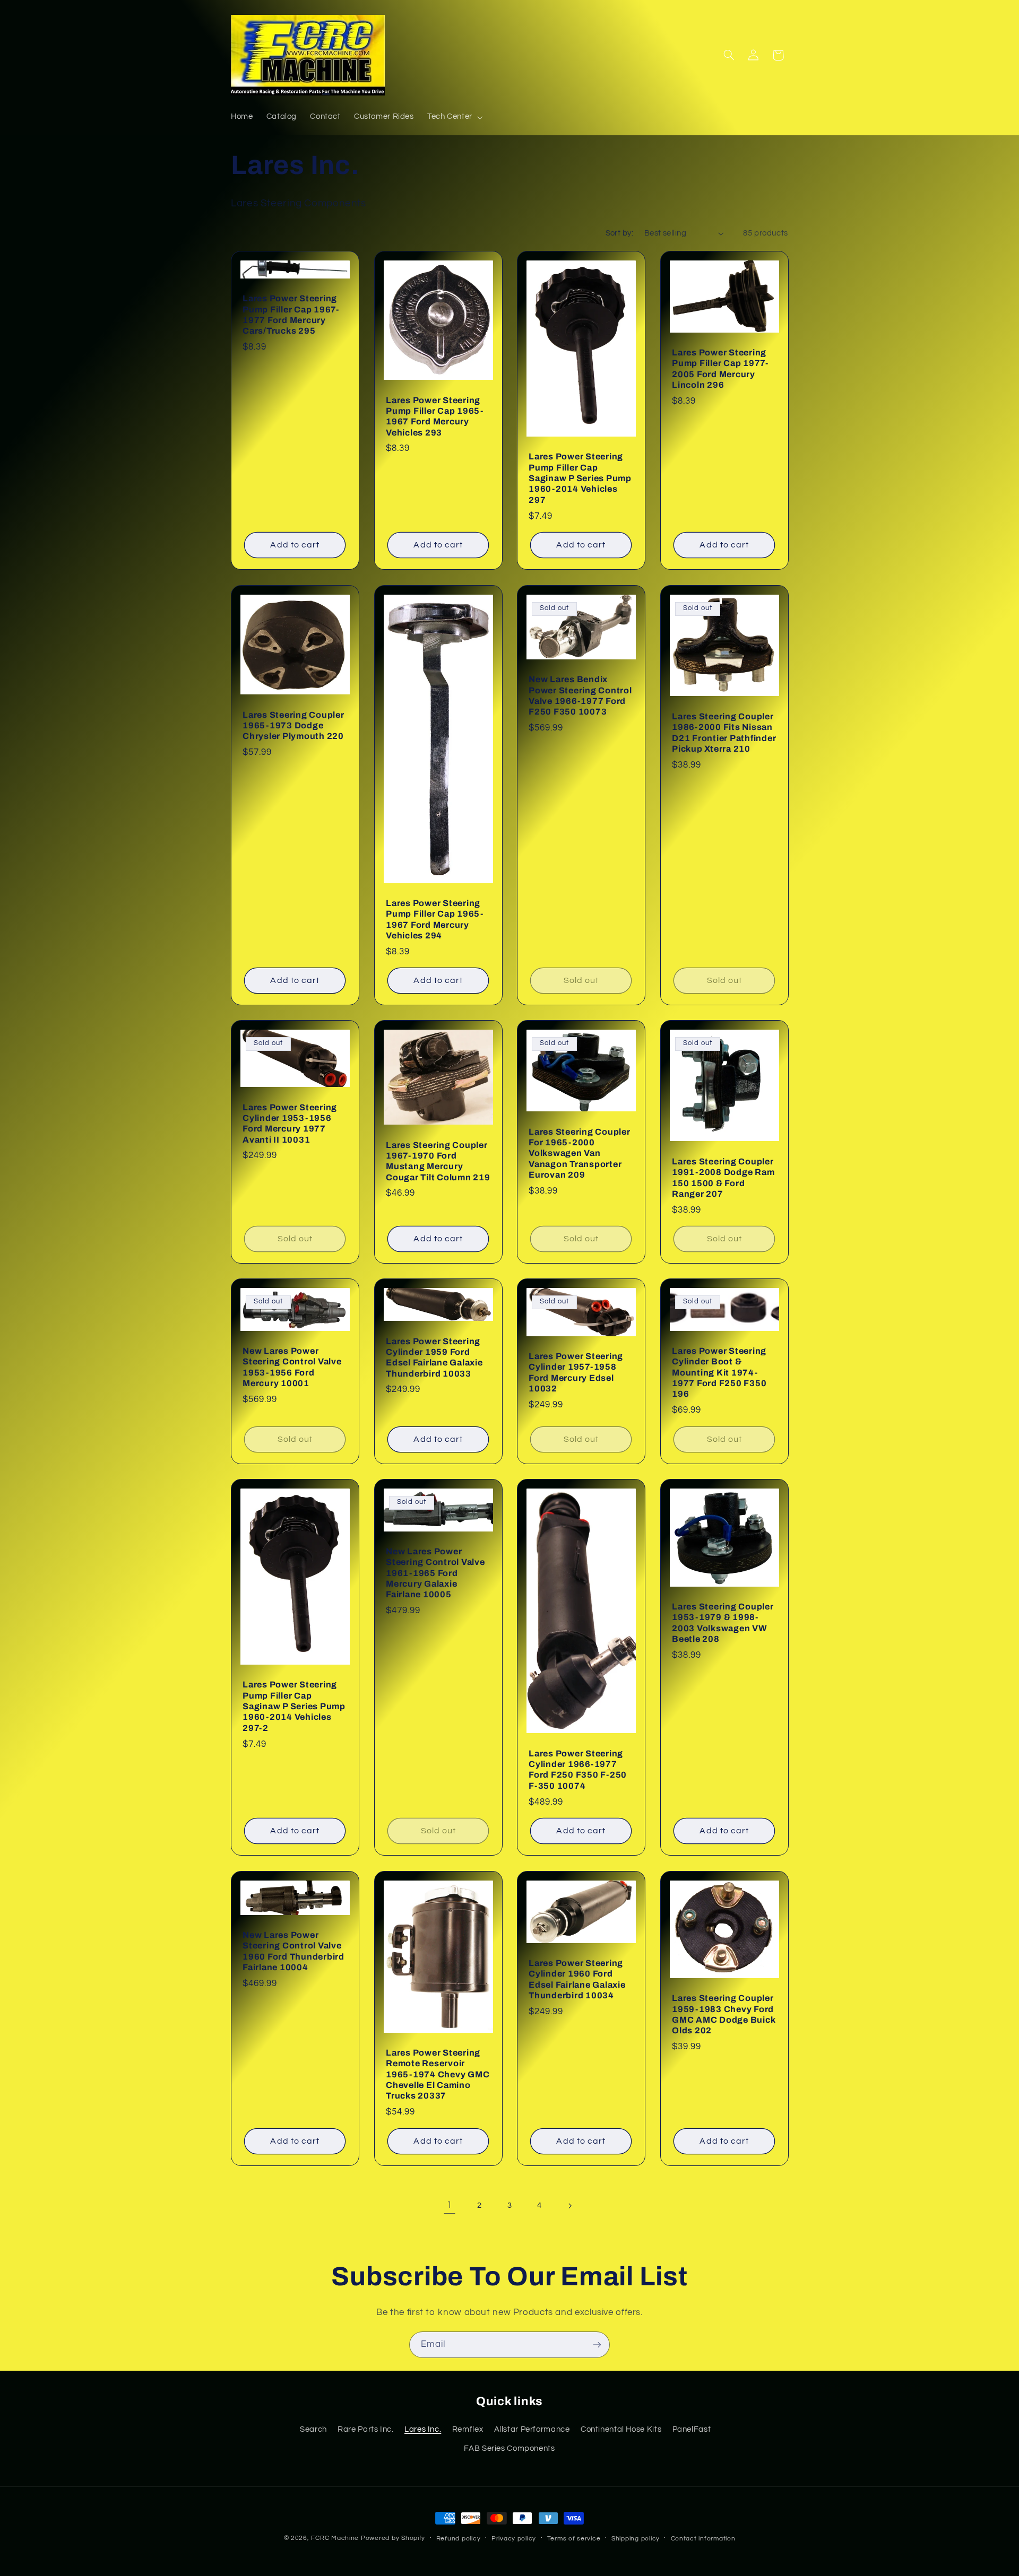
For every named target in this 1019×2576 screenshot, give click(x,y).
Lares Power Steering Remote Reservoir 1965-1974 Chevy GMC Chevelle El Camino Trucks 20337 (438, 2074)
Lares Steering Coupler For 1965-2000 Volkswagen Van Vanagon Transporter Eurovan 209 (580, 1153)
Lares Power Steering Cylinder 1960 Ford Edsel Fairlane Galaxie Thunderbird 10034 (577, 1979)
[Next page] (569, 2206)
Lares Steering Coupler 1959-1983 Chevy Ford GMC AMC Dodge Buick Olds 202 (724, 2014)
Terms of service (574, 2539)
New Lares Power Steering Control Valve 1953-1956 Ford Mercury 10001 (292, 1367)
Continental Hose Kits (621, 2429)
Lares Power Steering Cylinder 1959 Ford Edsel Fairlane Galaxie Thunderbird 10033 (434, 1357)
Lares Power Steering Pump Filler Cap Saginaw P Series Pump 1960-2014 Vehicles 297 (580, 478)
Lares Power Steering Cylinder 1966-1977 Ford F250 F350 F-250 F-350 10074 (578, 1770)
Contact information (703, 2539)
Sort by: (619, 233)
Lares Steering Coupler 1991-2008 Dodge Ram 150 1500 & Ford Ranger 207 (723, 1178)
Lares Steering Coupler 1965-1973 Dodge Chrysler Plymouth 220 (293, 725)
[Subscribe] (597, 2344)
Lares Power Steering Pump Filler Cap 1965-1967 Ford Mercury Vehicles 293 (435, 416)
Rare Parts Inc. (365, 2429)
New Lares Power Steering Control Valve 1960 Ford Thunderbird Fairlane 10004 (293, 1951)
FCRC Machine (335, 2538)
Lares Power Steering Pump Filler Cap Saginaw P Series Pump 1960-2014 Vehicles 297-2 (294, 1707)
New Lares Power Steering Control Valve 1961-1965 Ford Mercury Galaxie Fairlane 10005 (435, 1573)
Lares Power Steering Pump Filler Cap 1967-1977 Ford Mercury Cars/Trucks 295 (291, 315)
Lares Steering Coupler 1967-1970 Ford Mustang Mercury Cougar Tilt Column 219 (438, 1161)
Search (313, 2429)
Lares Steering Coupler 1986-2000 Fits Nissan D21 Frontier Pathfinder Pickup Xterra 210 (724, 732)
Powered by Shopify (393, 2538)
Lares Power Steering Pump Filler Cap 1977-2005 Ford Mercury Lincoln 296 (720, 369)
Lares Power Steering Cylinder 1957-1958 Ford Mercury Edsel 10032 (576, 1372)
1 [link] (450, 2205)
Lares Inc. (423, 2429)
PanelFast (692, 2429)
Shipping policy (636, 2539)
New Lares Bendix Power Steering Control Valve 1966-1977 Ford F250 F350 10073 (580, 695)
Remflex (468, 2429)
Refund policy (459, 2539)
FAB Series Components (509, 2448)
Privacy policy (514, 2539)
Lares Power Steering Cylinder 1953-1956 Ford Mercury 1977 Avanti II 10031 (290, 1124)
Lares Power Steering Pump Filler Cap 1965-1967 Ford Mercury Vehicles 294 (435, 919)
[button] (454, 117)
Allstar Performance (532, 2429)
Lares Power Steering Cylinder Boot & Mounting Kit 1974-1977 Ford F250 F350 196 (719, 1372)
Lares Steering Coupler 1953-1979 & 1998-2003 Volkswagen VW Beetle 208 (723, 1623)
